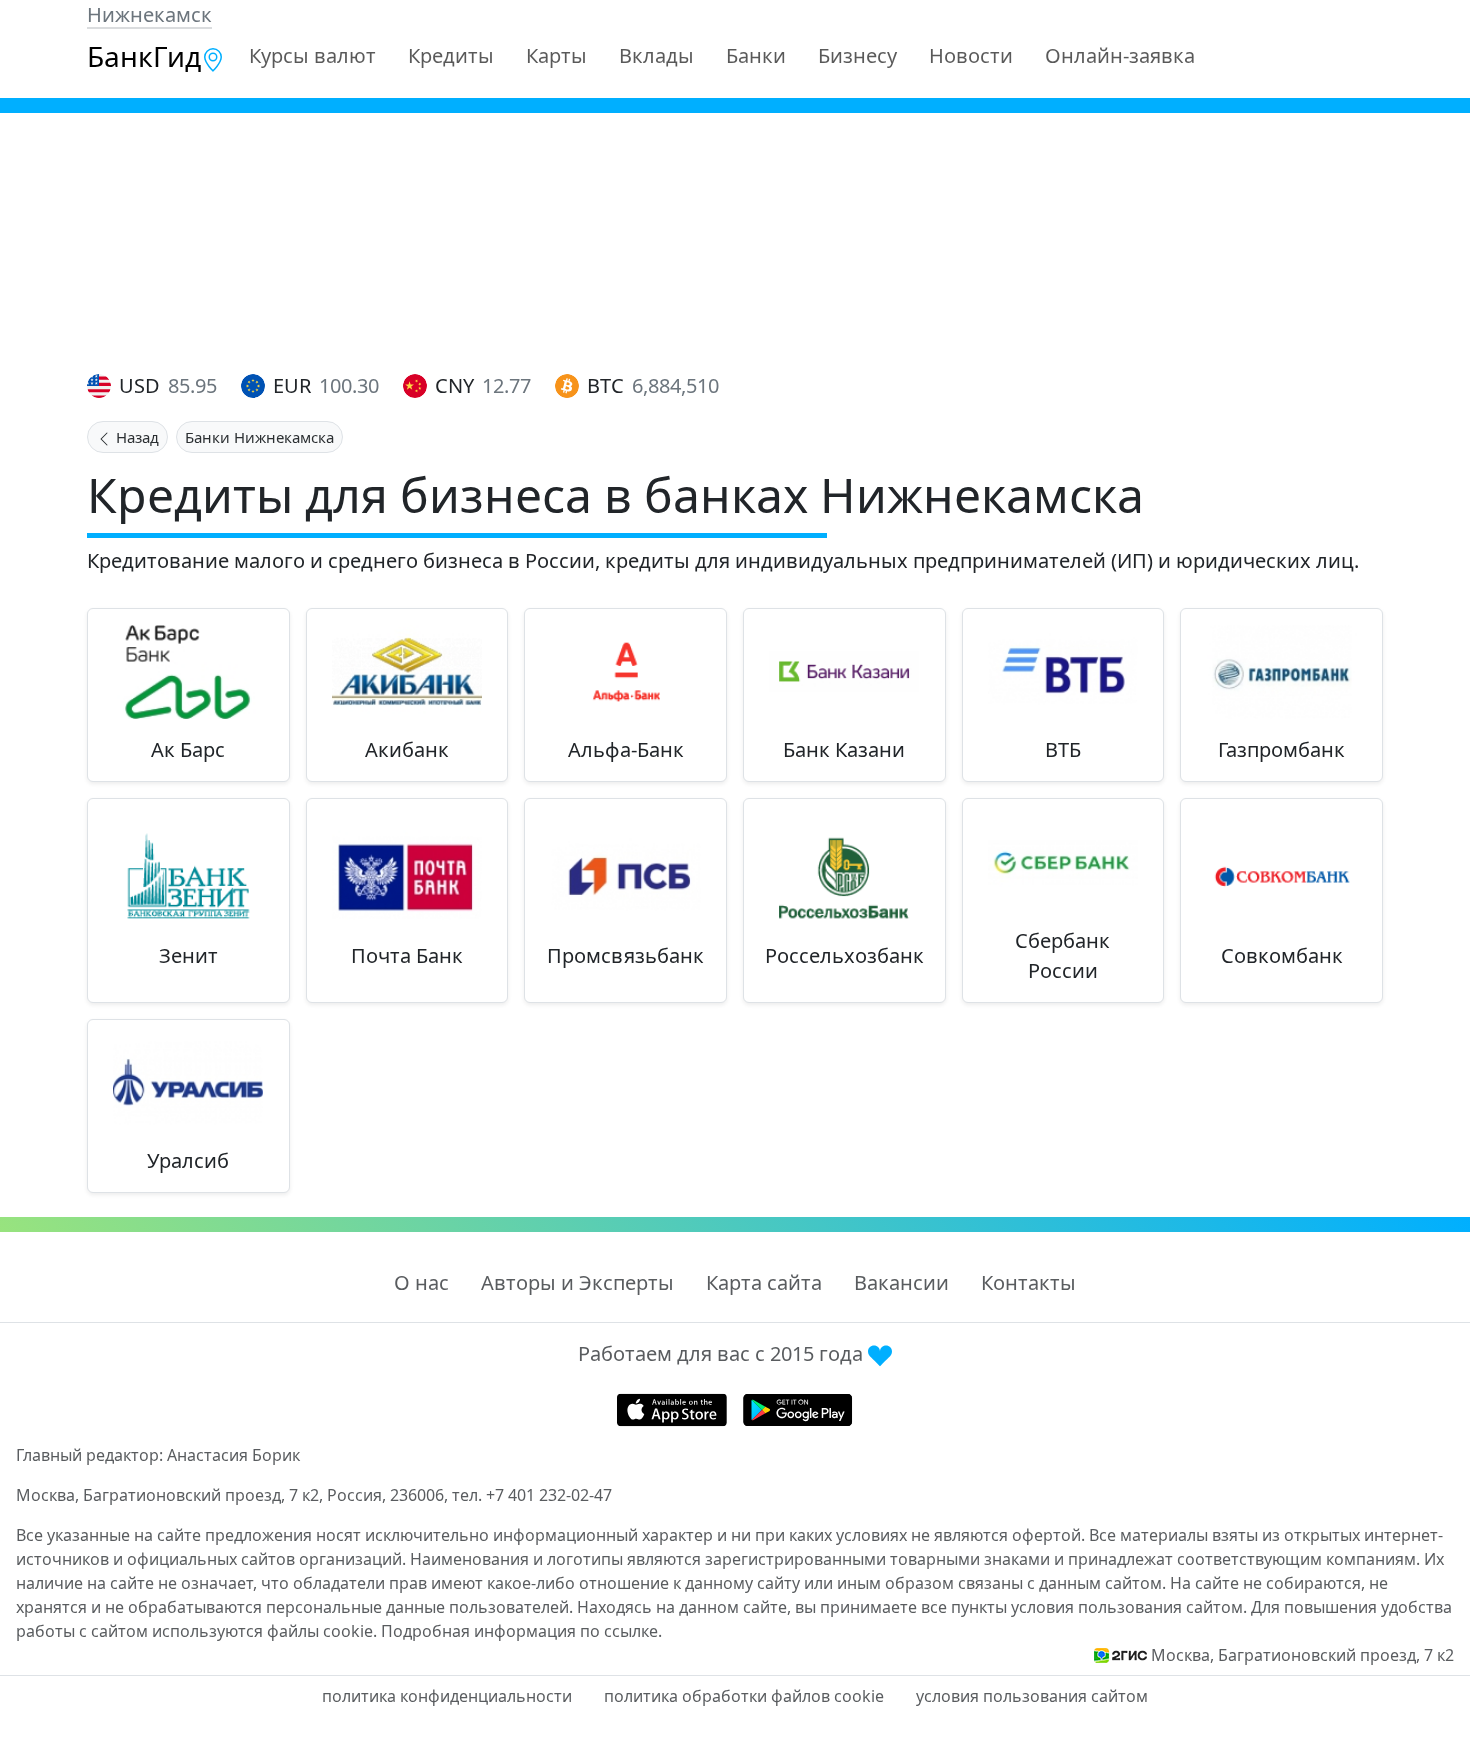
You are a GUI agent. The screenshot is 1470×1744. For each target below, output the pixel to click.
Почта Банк (407, 955)
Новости (971, 55)
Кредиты (451, 55)
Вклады (656, 55)
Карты (556, 55)
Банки (756, 55)
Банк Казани (844, 749)
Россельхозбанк (844, 955)
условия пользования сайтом (1032, 1696)
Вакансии (901, 1282)
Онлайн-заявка (1120, 55)
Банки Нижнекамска (259, 437)
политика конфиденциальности (447, 1696)
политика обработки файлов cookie (744, 1696)
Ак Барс (188, 749)
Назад (135, 437)
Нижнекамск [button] (149, 14)
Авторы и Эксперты (577, 1282)
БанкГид (144, 56)
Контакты (1028, 1282)
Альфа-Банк (626, 749)
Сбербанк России (1062, 955)
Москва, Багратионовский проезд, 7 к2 (1302, 1655)
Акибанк (407, 749)
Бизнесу (857, 55)
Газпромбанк (1281, 749)
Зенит (188, 955)
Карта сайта (764, 1282)
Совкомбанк (1282, 955)
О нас (421, 1282)
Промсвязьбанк (625, 955)
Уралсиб (188, 1160)
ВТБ (1063, 749)
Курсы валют (312, 55)
